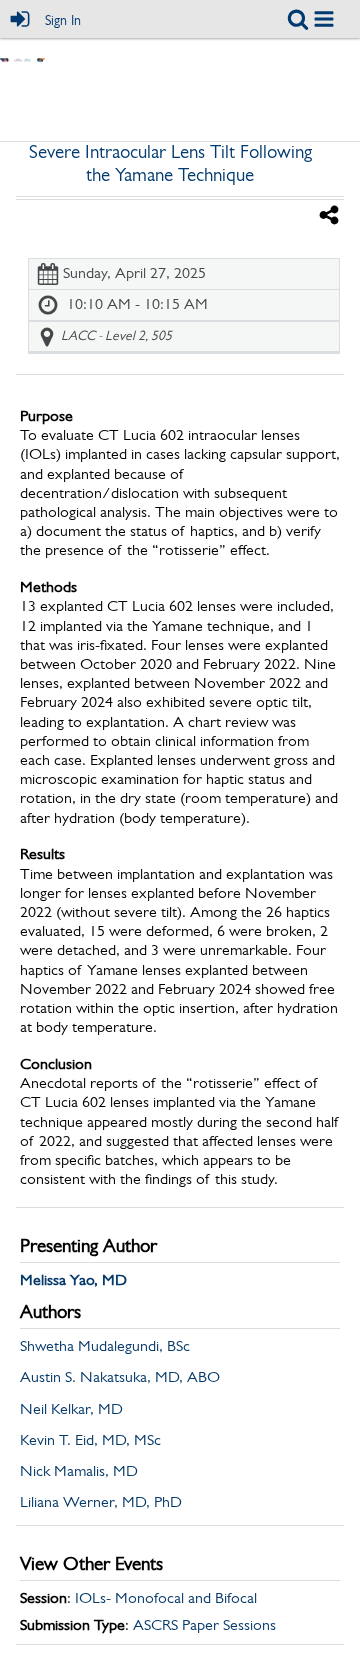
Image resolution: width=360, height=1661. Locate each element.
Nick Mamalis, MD (79, 1472)
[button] (324, 19)
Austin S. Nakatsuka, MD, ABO (120, 1378)
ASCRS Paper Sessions (204, 1626)
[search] (298, 19)
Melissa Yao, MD (73, 1281)
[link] (298, 19)
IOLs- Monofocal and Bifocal (166, 1599)
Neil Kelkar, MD (71, 1410)
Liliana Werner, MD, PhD (101, 1503)
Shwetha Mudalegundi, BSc (105, 1347)
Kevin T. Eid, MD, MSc (90, 1441)
